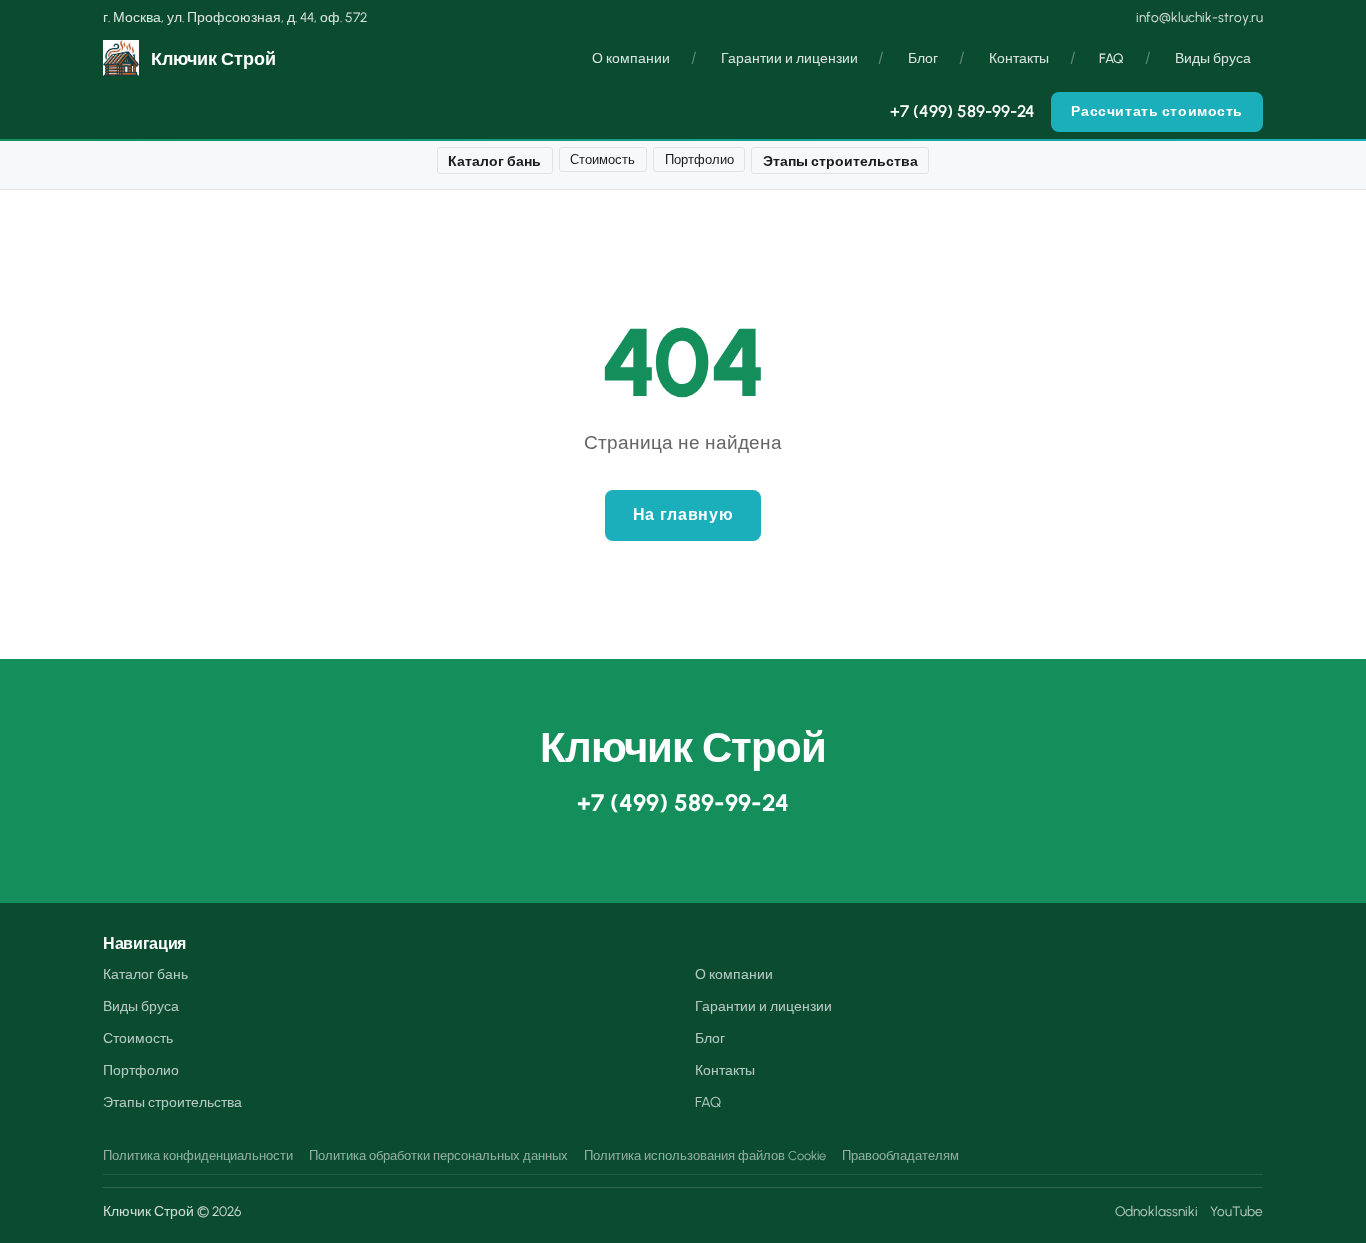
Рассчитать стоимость (1157, 112)
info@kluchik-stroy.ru (1199, 17)
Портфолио (699, 159)
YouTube (1236, 1211)
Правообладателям (900, 1155)
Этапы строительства (840, 161)
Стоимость (602, 159)
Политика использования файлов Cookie (705, 1155)
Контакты (1019, 59)
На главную (683, 514)
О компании (631, 59)
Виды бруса (1213, 59)
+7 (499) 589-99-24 (962, 112)
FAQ (1111, 59)
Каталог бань (494, 161)
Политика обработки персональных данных (438, 1155)
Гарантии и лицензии (789, 59)
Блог (923, 59)
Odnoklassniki (1156, 1211)
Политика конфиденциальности (198, 1155)
